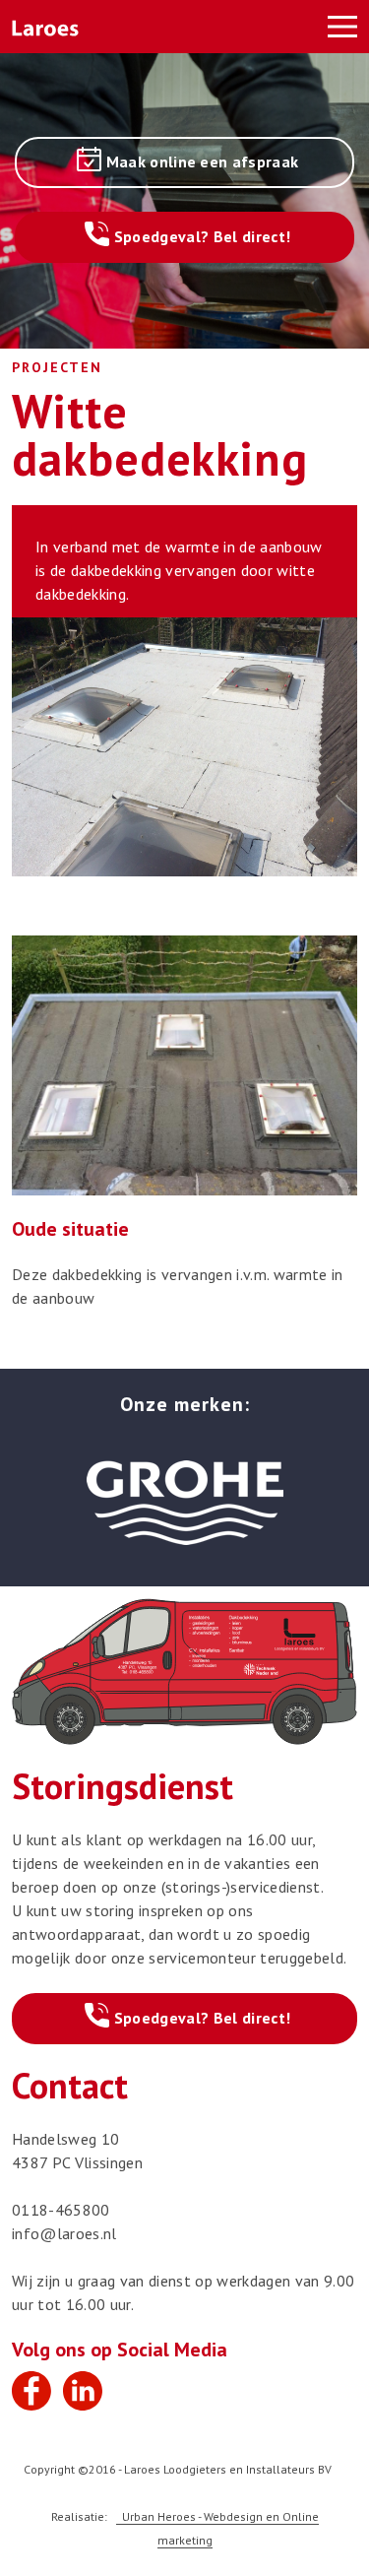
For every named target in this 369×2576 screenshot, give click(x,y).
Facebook (31, 2391)
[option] (184, 1500)
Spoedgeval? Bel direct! (203, 236)
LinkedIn (83, 2391)
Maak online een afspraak (203, 161)
